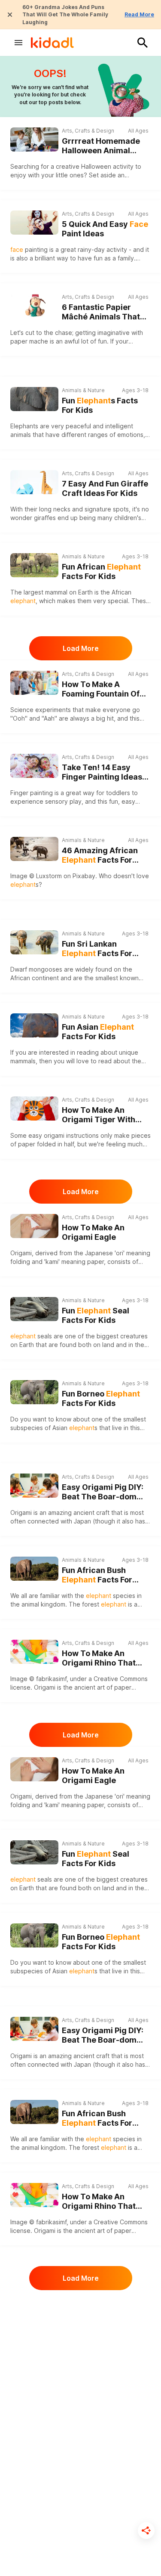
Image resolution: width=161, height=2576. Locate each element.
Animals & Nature (83, 390)
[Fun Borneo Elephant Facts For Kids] (34, 1391)
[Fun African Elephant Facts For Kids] (34, 564)
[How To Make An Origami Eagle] (34, 1226)
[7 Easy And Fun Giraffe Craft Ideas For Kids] (34, 482)
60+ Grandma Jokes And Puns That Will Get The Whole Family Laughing (65, 15)
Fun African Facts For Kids (101, 572)
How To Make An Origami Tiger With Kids (99, 1115)
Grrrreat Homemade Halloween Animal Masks (101, 146)
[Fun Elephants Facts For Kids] (34, 398)
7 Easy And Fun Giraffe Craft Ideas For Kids (105, 489)
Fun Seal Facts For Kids (96, 1316)
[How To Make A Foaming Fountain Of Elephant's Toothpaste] (34, 683)
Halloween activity (107, 166)
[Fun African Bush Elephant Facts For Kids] (34, 1568)
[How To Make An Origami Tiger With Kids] (34, 1108)
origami (54, 1135)
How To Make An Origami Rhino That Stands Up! (99, 1658)
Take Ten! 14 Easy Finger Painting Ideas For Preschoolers (102, 772)
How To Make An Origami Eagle (93, 1232)
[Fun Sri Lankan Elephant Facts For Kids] (34, 941)
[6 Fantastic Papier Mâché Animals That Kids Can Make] (34, 306)
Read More (139, 14)
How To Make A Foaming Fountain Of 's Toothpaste (105, 689)
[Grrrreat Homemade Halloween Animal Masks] (34, 139)
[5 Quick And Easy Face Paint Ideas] (34, 223)
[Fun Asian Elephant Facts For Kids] (34, 1024)
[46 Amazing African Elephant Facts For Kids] (34, 849)
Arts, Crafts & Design (88, 131)
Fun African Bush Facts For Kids (97, 1575)
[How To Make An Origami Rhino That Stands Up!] (34, 1652)
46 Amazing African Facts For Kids (100, 856)
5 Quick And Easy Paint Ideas (105, 229)
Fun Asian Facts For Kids (98, 1032)
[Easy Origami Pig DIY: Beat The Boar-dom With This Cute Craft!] (34, 1486)
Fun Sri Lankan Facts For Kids (97, 949)
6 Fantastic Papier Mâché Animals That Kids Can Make (101, 312)
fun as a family (114, 258)
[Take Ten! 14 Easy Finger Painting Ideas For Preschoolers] (34, 766)
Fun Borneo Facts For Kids (101, 1399)
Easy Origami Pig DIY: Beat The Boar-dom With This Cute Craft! (103, 1492)
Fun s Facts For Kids (100, 406)
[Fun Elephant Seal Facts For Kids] (34, 1308)
